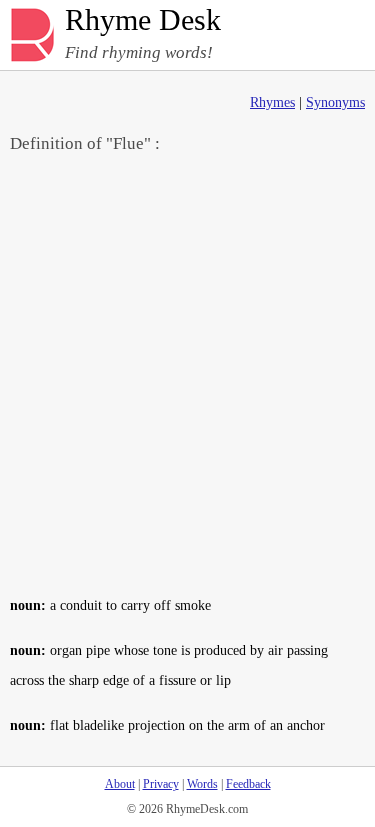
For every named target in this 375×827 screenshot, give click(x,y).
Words (202, 784)
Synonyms (335, 102)
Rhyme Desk (143, 20)
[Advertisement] (187, 373)
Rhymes (272, 102)
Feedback (248, 784)
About (120, 784)
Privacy (161, 784)
